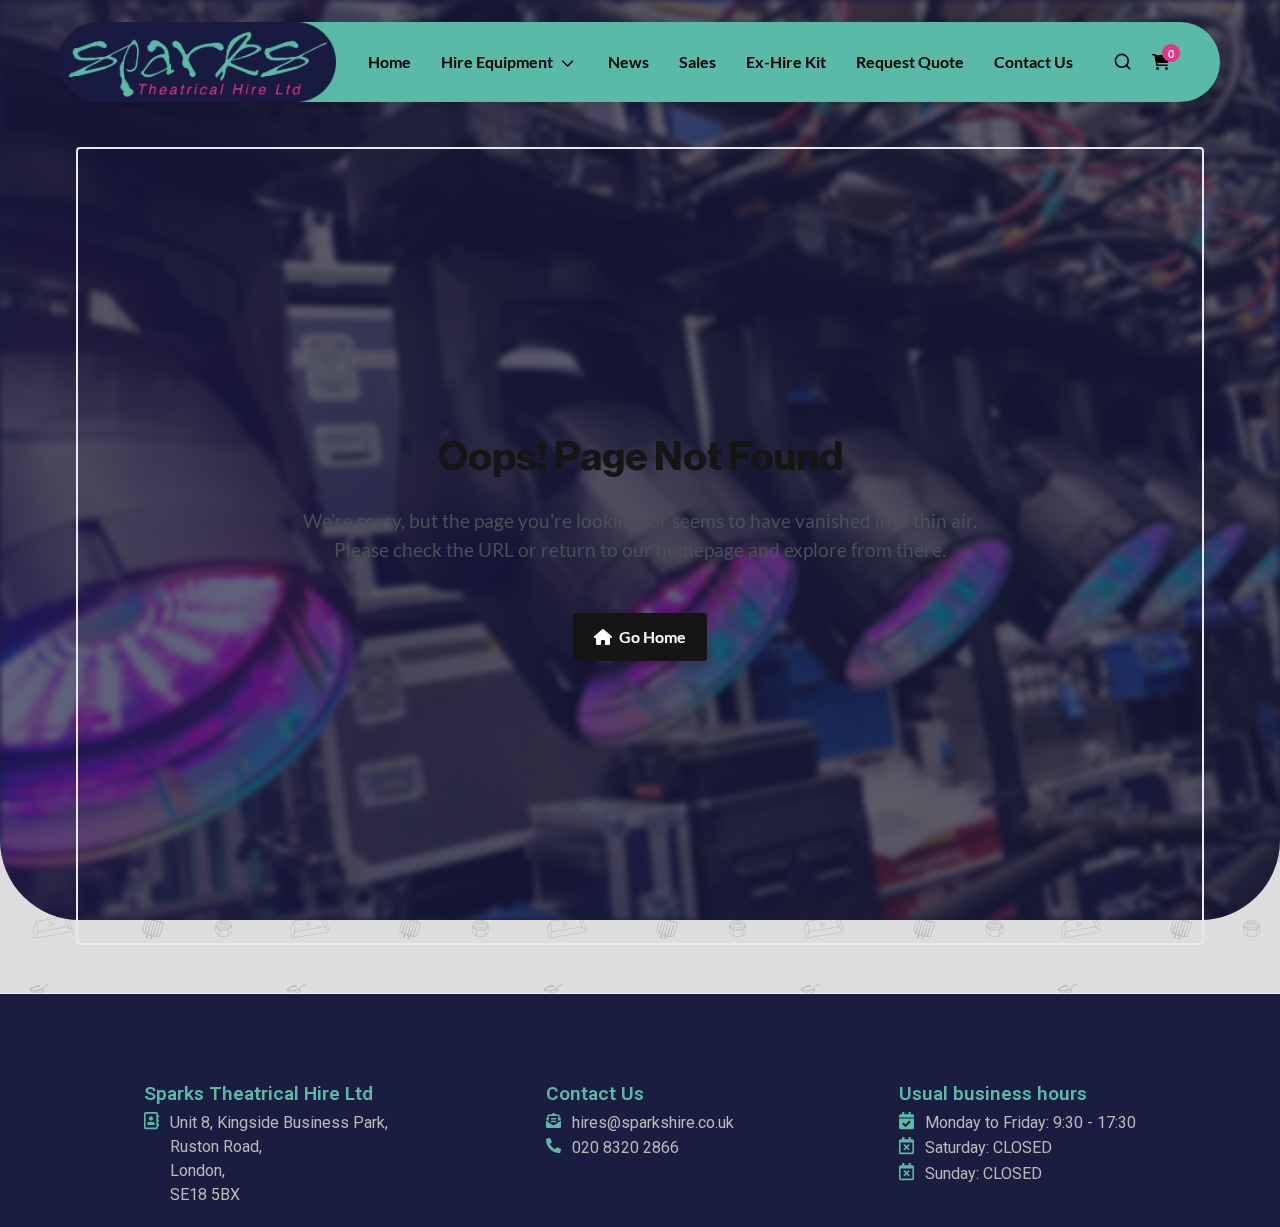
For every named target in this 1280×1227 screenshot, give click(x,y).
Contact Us (595, 1093)
